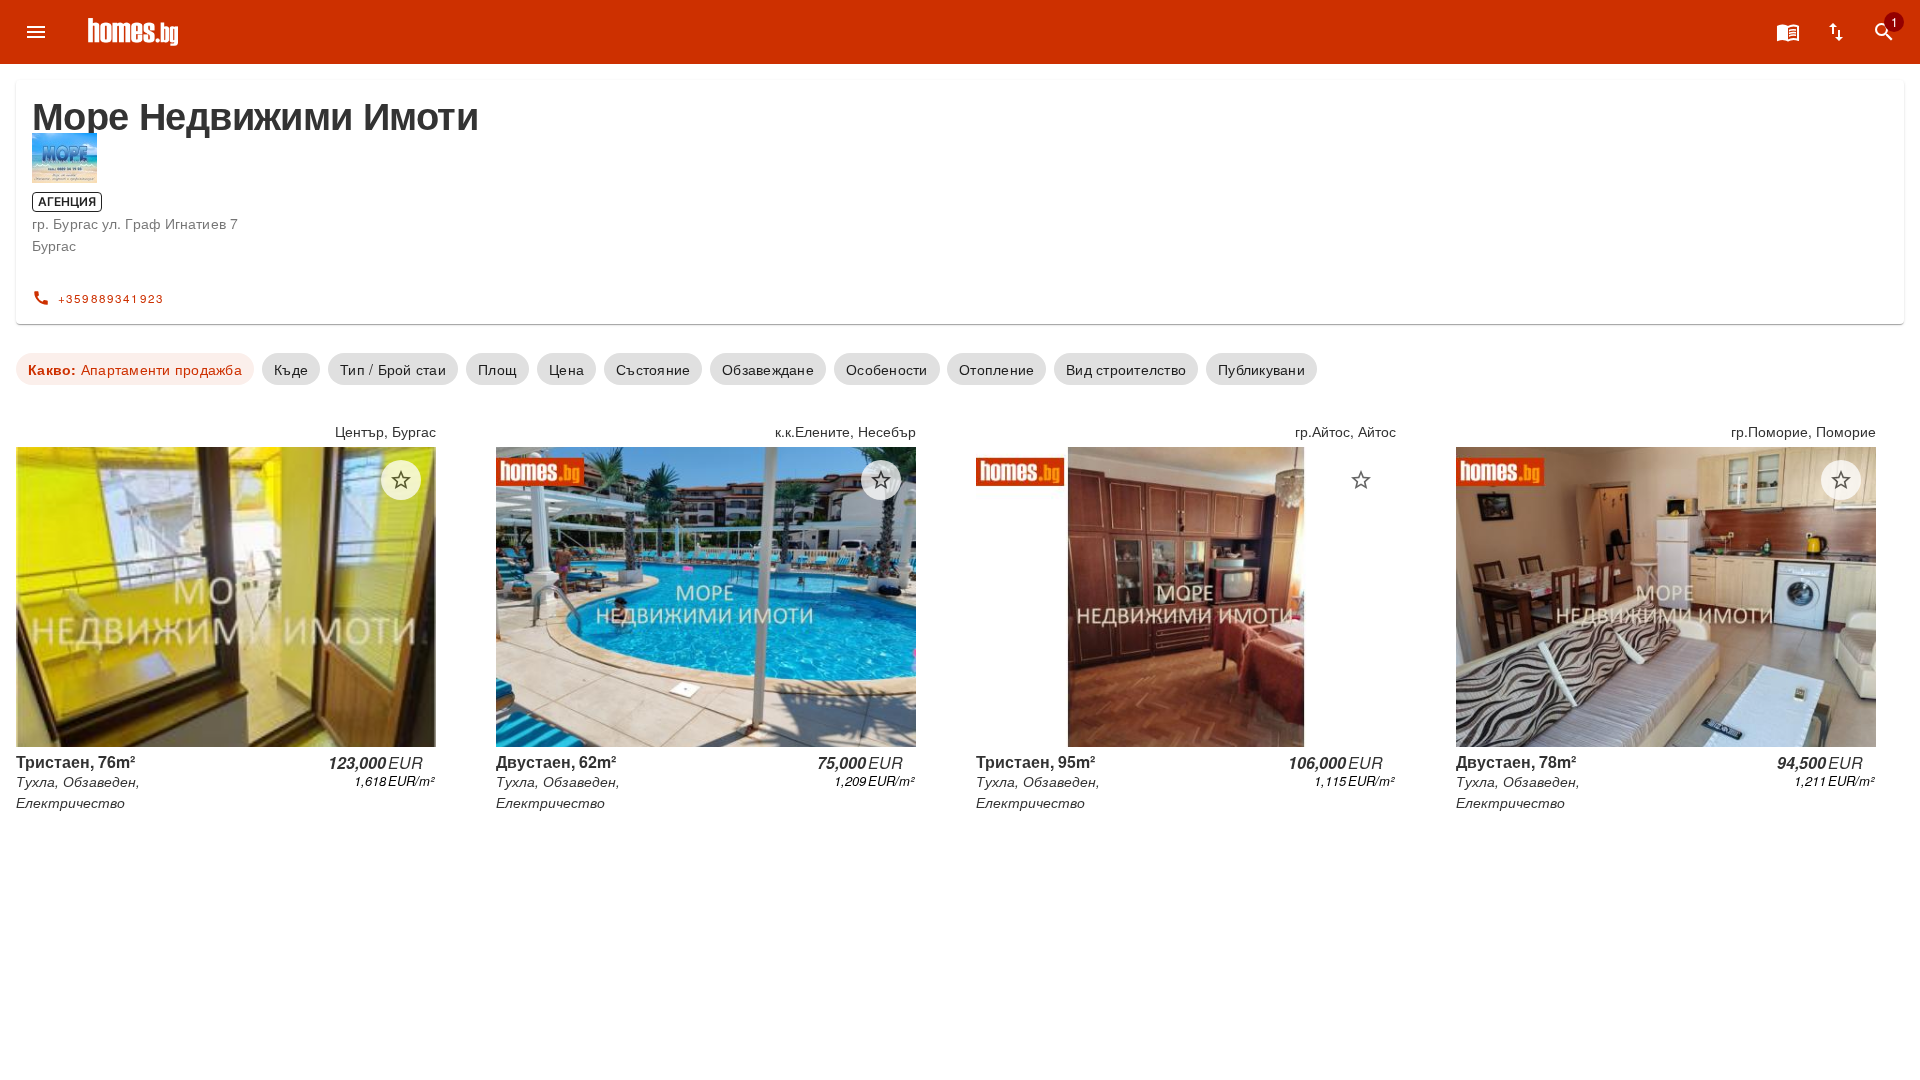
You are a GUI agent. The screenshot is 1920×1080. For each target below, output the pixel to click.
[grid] (960, 617)
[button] (401, 480)
